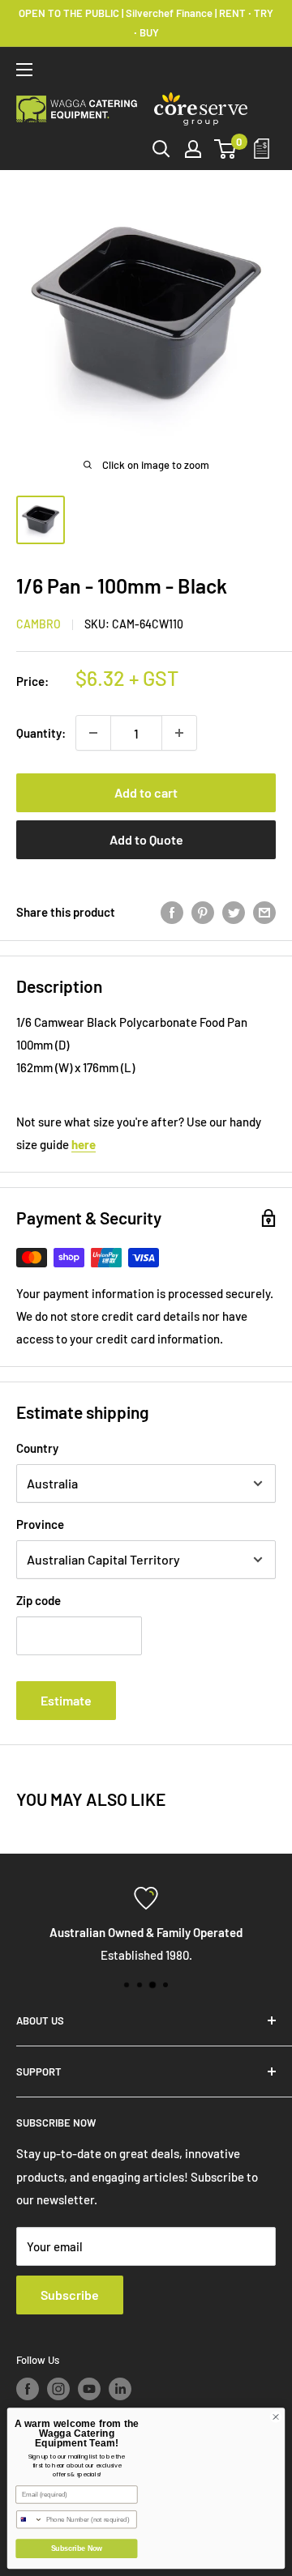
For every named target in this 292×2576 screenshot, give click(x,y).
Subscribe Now (77, 2548)
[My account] (193, 149)
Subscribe (70, 2295)
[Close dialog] (275, 2417)
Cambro (39, 624)
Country (37, 1448)
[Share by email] (264, 912)
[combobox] (30, 2520)
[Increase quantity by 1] (179, 733)
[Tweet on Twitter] (234, 912)
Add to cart (146, 792)
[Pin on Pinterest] (203, 912)
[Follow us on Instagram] (58, 2389)
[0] (226, 149)
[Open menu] (24, 70)
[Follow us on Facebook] (28, 2389)
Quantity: (41, 733)
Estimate (66, 1700)
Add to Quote (146, 839)
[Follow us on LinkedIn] (120, 2389)
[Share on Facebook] (172, 912)
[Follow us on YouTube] (89, 2389)
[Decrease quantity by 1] (93, 733)
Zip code (39, 1600)
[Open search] (161, 149)
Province (40, 1524)
